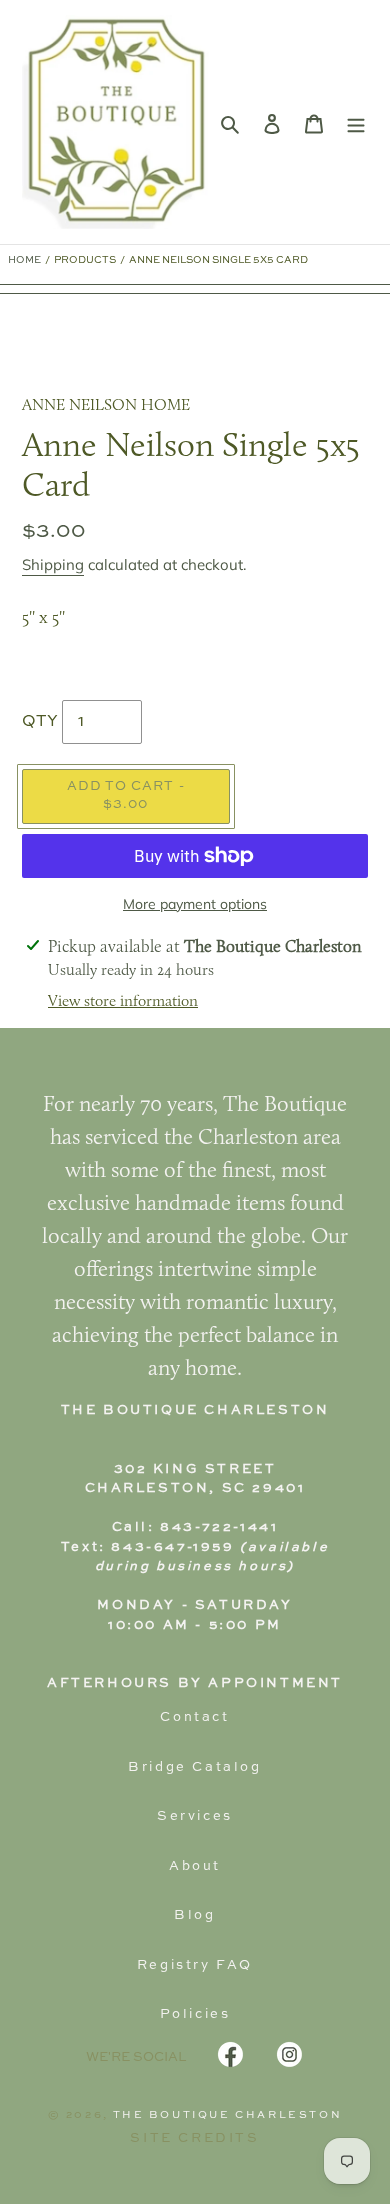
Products (85, 260)
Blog (194, 1915)
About (195, 1866)
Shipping (53, 564)
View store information (123, 1002)
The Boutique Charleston (228, 2115)
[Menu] (356, 122)
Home (24, 260)
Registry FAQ (195, 1965)
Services (195, 1816)
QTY (40, 722)
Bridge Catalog (194, 1767)
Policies (195, 2014)
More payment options (195, 904)
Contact (194, 1717)
